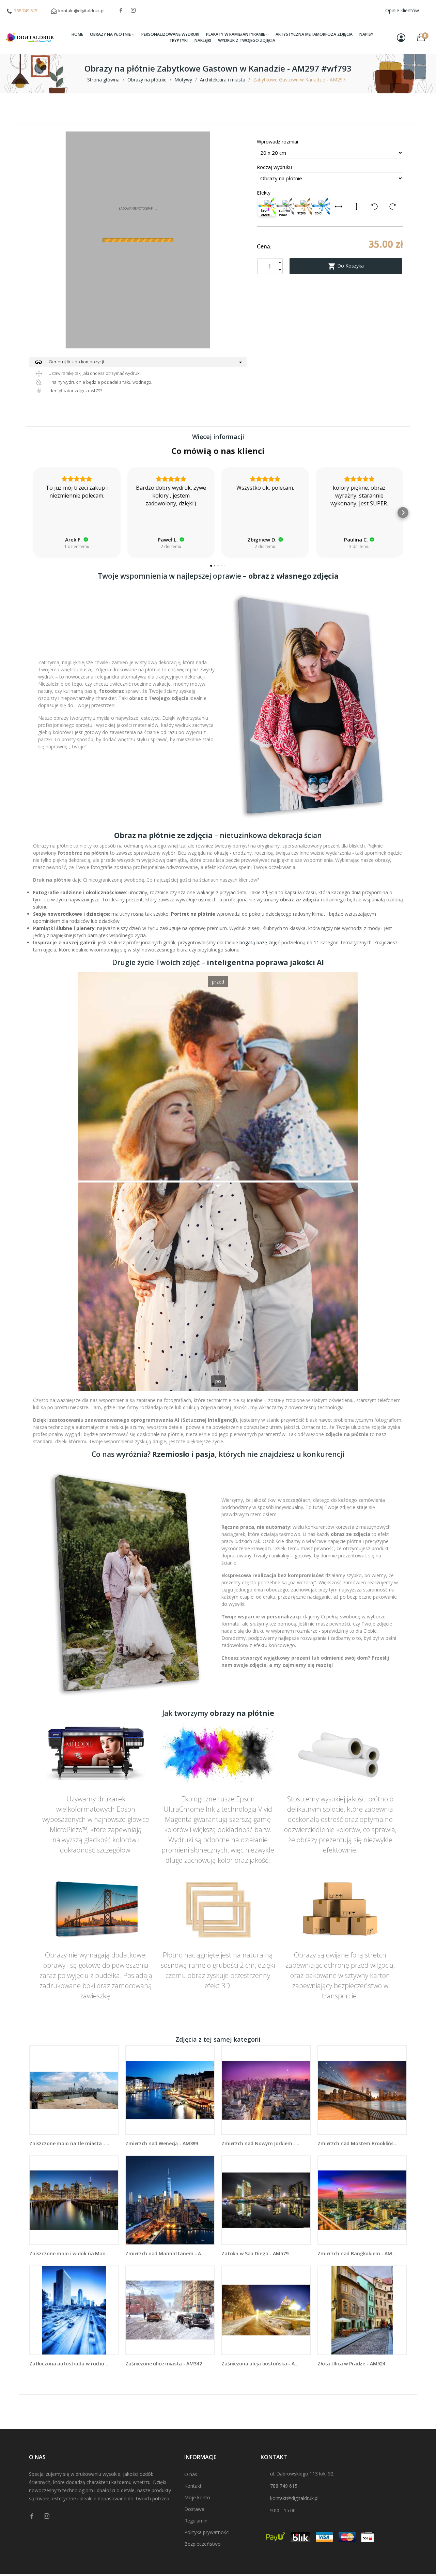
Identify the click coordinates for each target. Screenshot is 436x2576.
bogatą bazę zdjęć (260, 942)
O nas (191, 2474)
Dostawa (194, 2509)
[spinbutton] (270, 266)
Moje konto (197, 2497)
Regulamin (196, 2521)
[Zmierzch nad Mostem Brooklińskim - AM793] (362, 2090)
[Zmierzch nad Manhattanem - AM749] (170, 2200)
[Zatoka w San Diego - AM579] (266, 2200)
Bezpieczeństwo (203, 2544)
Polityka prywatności (207, 2532)
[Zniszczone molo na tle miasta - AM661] (74, 2090)
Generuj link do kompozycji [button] (69, 362)
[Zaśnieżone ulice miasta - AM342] (170, 2310)
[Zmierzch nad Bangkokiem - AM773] (362, 2200)
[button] (33, 513)
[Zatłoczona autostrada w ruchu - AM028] (74, 2310)
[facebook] (121, 10)
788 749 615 (26, 11)
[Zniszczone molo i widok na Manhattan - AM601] (74, 2200)
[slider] (218, 1182)
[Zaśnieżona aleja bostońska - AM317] (266, 2310)
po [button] (218, 1381)
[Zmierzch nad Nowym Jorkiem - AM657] (266, 2090)
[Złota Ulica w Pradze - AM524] (362, 2310)
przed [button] (218, 982)
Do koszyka (346, 266)
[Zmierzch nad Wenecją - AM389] (170, 2090)
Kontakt (193, 2486)
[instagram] (133, 10)
